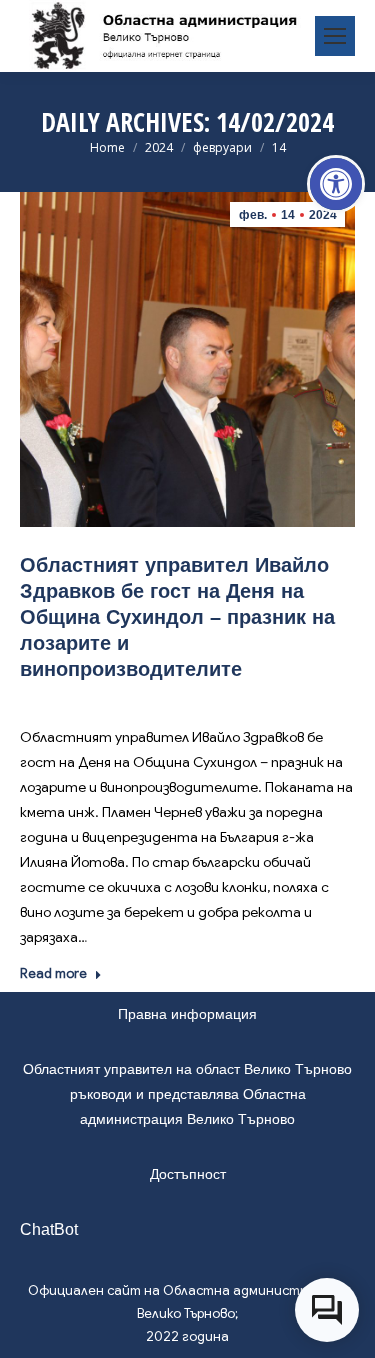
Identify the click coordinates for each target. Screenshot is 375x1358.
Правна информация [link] (187, 1014)
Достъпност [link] (188, 1174)
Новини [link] (190, 698)
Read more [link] (53, 973)
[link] (336, 184)
